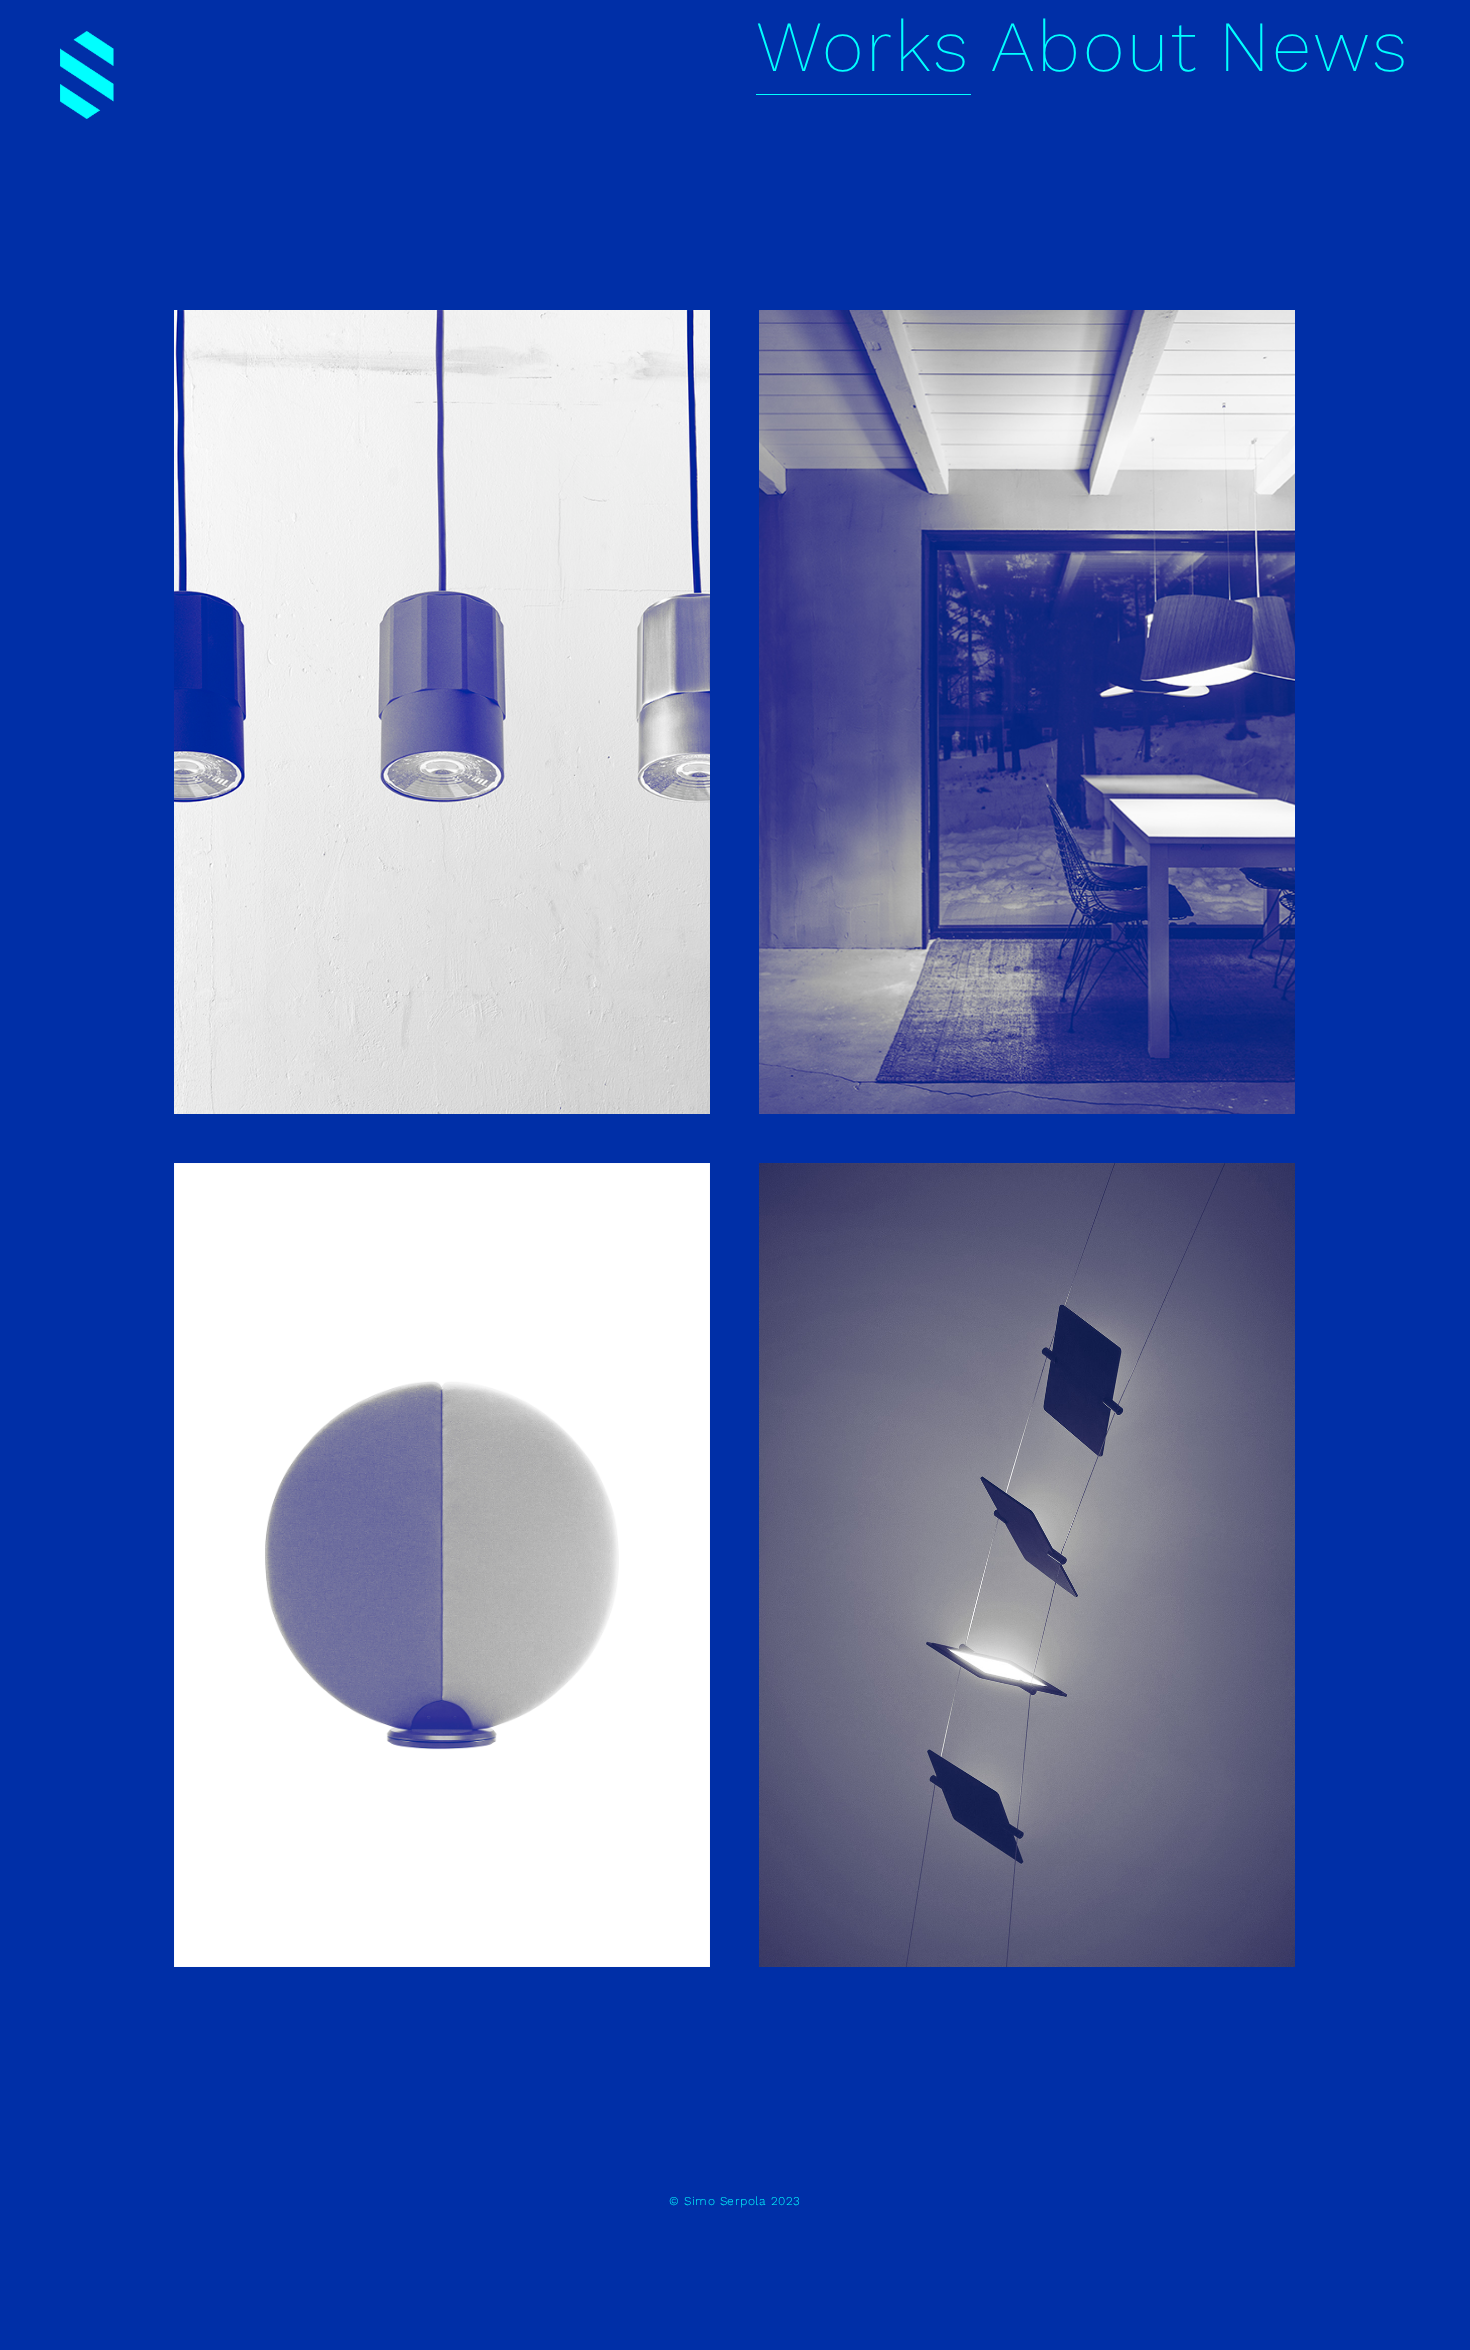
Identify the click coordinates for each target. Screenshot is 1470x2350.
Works (863, 46)
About (1095, 46)
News (1314, 46)
